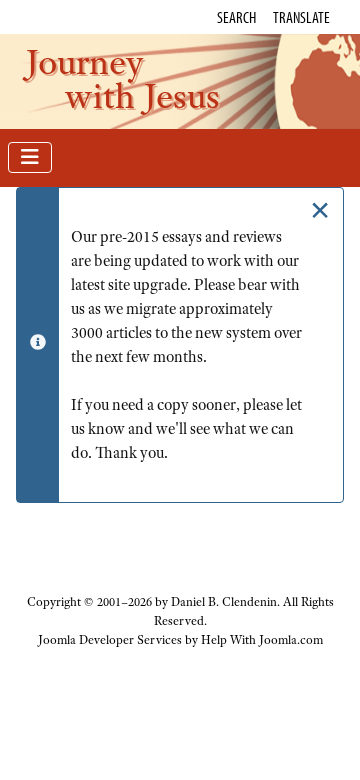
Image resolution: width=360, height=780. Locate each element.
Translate (301, 17)
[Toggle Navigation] (30, 157)
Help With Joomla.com (262, 640)
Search (236, 17)
